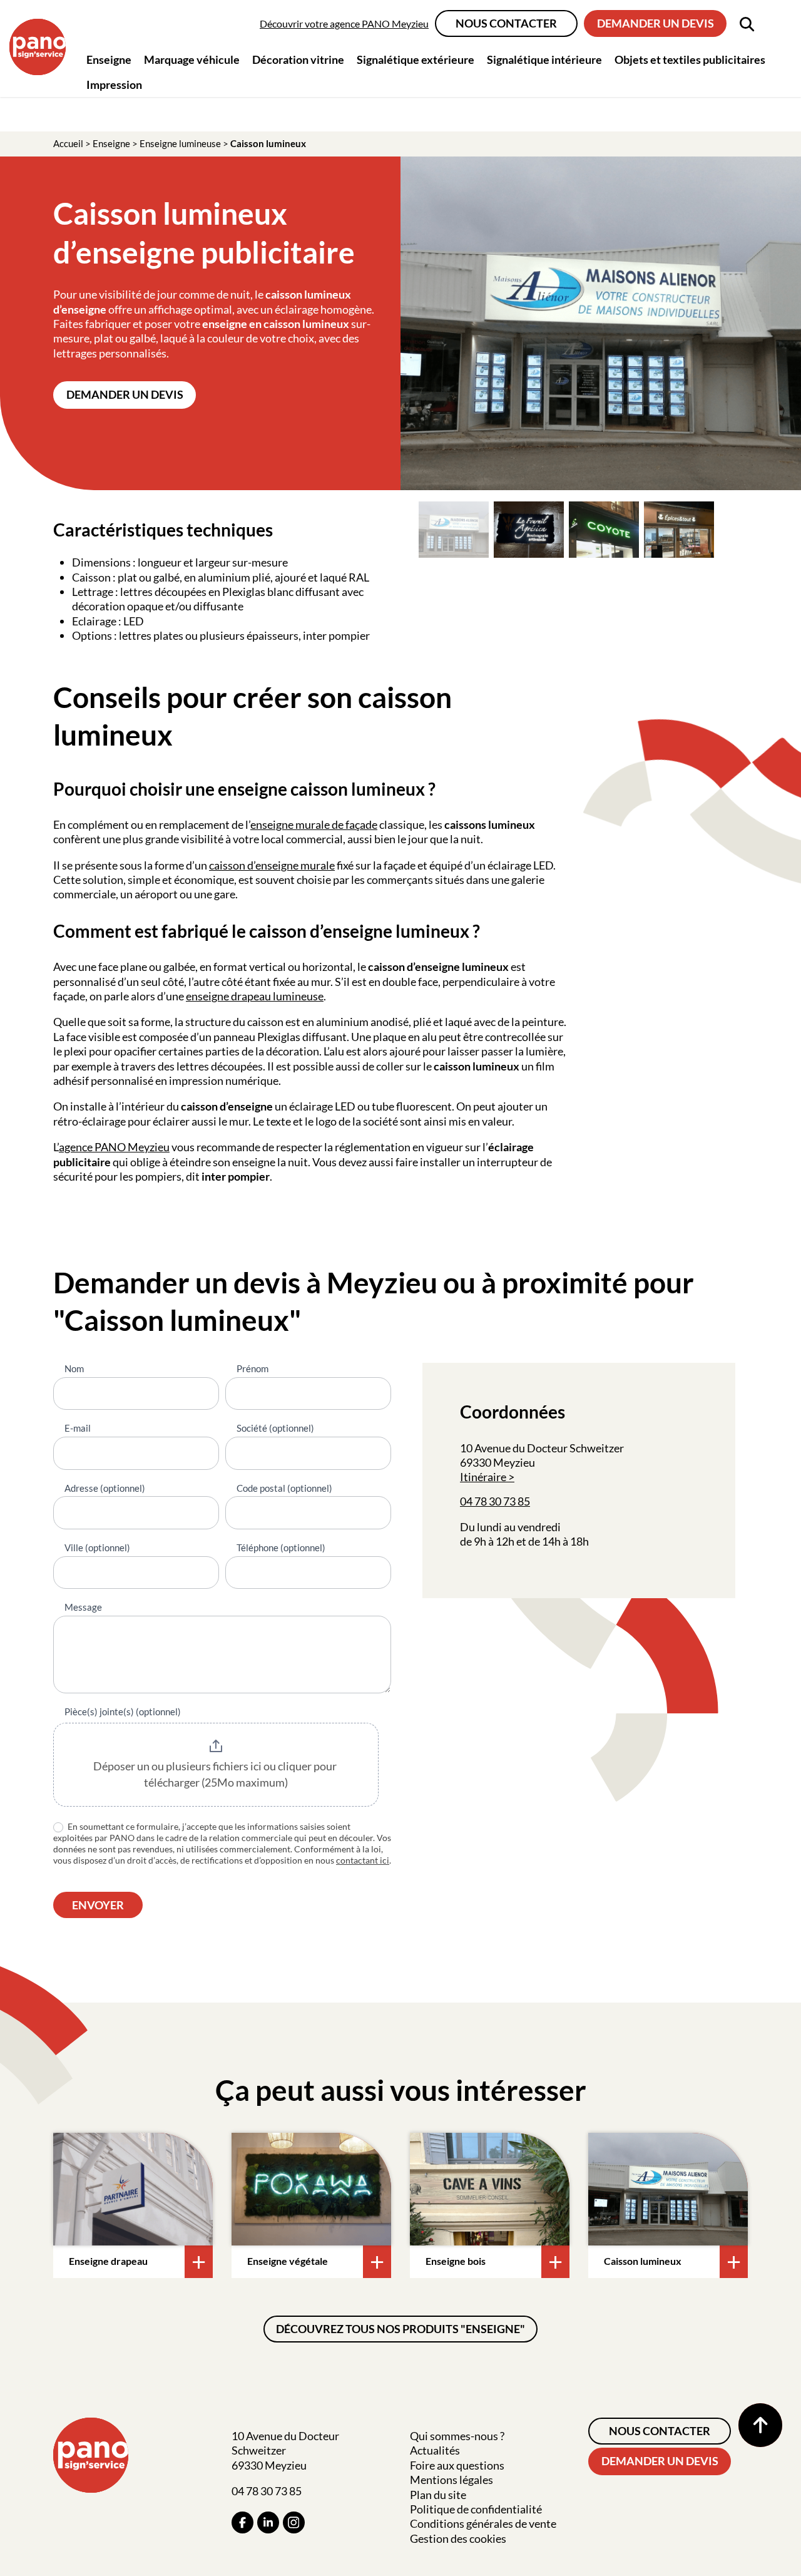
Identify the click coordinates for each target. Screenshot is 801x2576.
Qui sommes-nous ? (457, 2436)
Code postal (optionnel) (284, 1488)
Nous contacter (506, 23)
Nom (74, 1368)
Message (83, 1607)
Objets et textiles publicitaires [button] (690, 59)
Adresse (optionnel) (105, 1488)
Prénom (253, 1368)
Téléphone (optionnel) (281, 1547)
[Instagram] (294, 2522)
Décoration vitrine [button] (298, 59)
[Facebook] (242, 2522)
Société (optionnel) (275, 1428)
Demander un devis (656, 23)
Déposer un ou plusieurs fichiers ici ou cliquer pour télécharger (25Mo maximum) (216, 1774)
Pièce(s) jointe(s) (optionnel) (123, 1711)
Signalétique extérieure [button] (416, 59)
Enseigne (111, 143)
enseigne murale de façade (314, 824)
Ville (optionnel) (97, 1547)
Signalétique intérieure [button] (544, 59)
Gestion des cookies (458, 2538)
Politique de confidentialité (476, 2509)
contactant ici (363, 1860)
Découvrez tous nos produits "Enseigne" (400, 2329)
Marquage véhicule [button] (192, 59)
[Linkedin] (268, 2522)
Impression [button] (114, 85)
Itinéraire (483, 1477)
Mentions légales (452, 2480)
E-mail (78, 1428)
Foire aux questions (457, 2465)
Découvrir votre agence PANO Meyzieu (344, 23)
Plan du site (438, 2495)
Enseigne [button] (109, 59)
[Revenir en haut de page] (760, 2425)
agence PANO (93, 1147)
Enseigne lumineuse (180, 143)
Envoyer (98, 1905)
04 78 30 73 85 (495, 1501)
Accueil (68, 143)
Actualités (435, 2450)
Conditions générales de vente (483, 2523)
